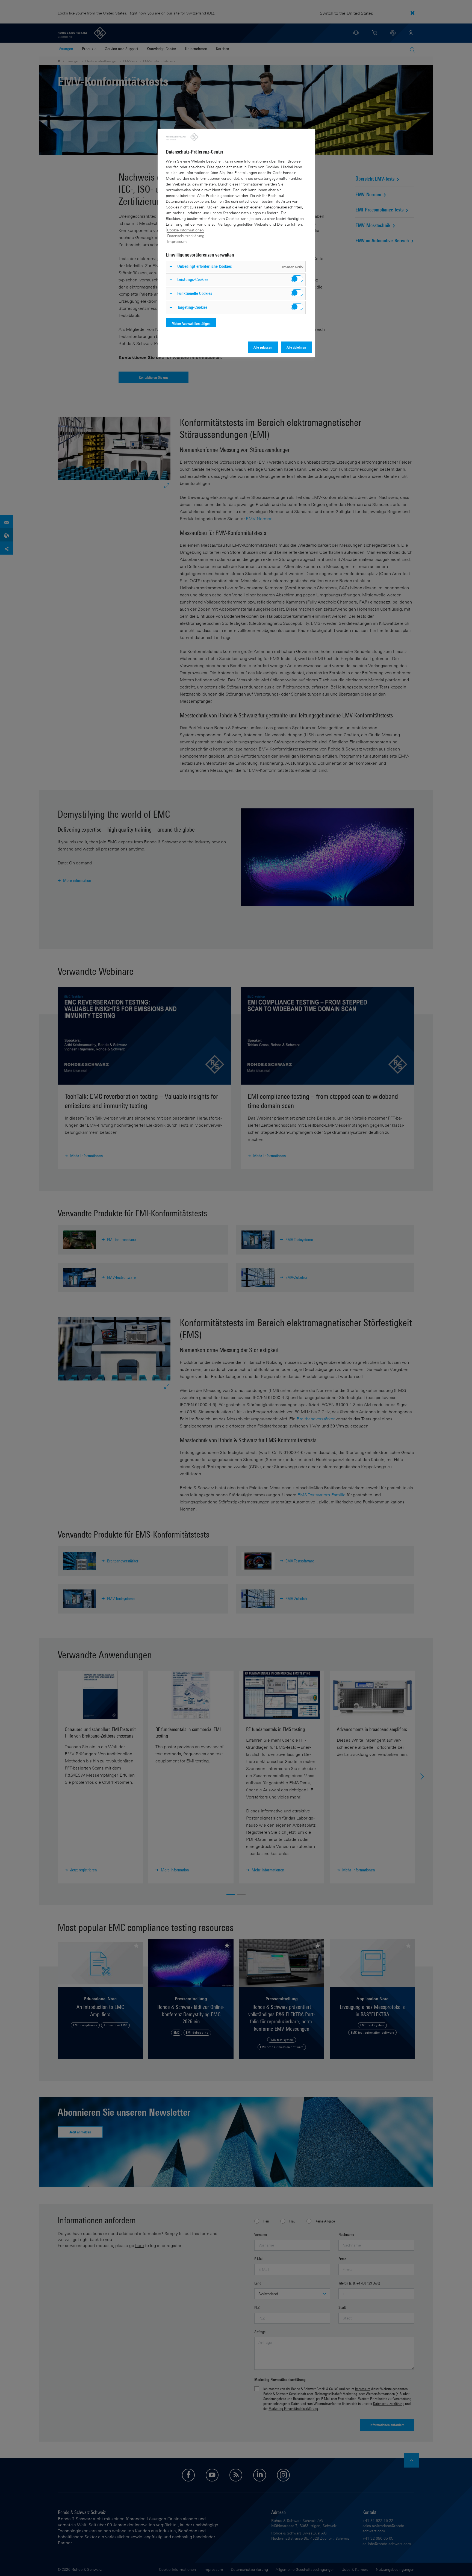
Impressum (177, 241)
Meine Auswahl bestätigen (191, 323)
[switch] (297, 279)
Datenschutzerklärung (186, 236)
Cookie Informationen (185, 230)
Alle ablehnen (296, 347)
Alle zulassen (263, 347)
